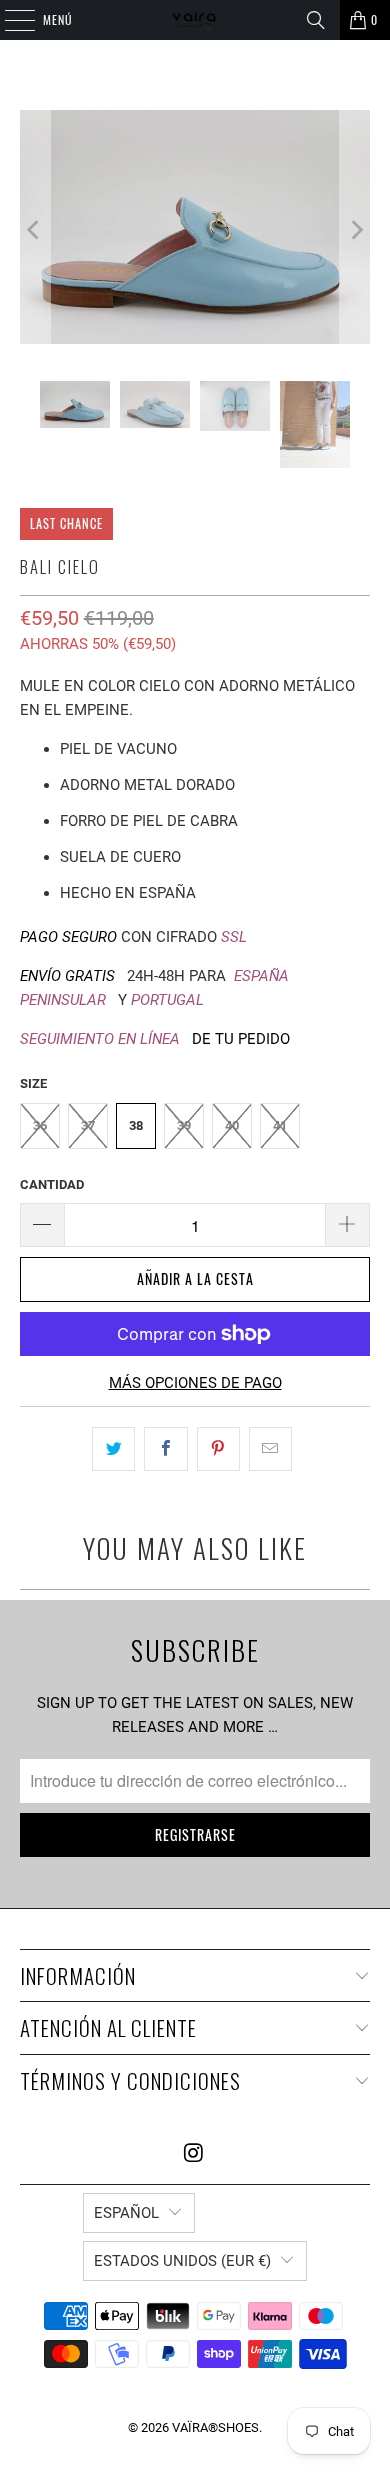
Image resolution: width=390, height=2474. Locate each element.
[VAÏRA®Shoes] (195, 20)
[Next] (355, 230)
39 (184, 1125)
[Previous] (35, 230)
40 (232, 1125)
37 (88, 1125)
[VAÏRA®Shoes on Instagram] (194, 2154)
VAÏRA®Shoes (215, 2427)
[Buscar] (316, 20)
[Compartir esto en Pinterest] (218, 1449)
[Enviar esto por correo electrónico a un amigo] (270, 1449)
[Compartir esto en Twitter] (113, 1449)
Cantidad (52, 1184)
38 (136, 1125)
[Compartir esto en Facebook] (165, 1449)
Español (126, 2213)
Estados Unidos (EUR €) (182, 2261)
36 (40, 1125)
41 (280, 1125)
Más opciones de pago (195, 1383)
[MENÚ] (9, 20)
